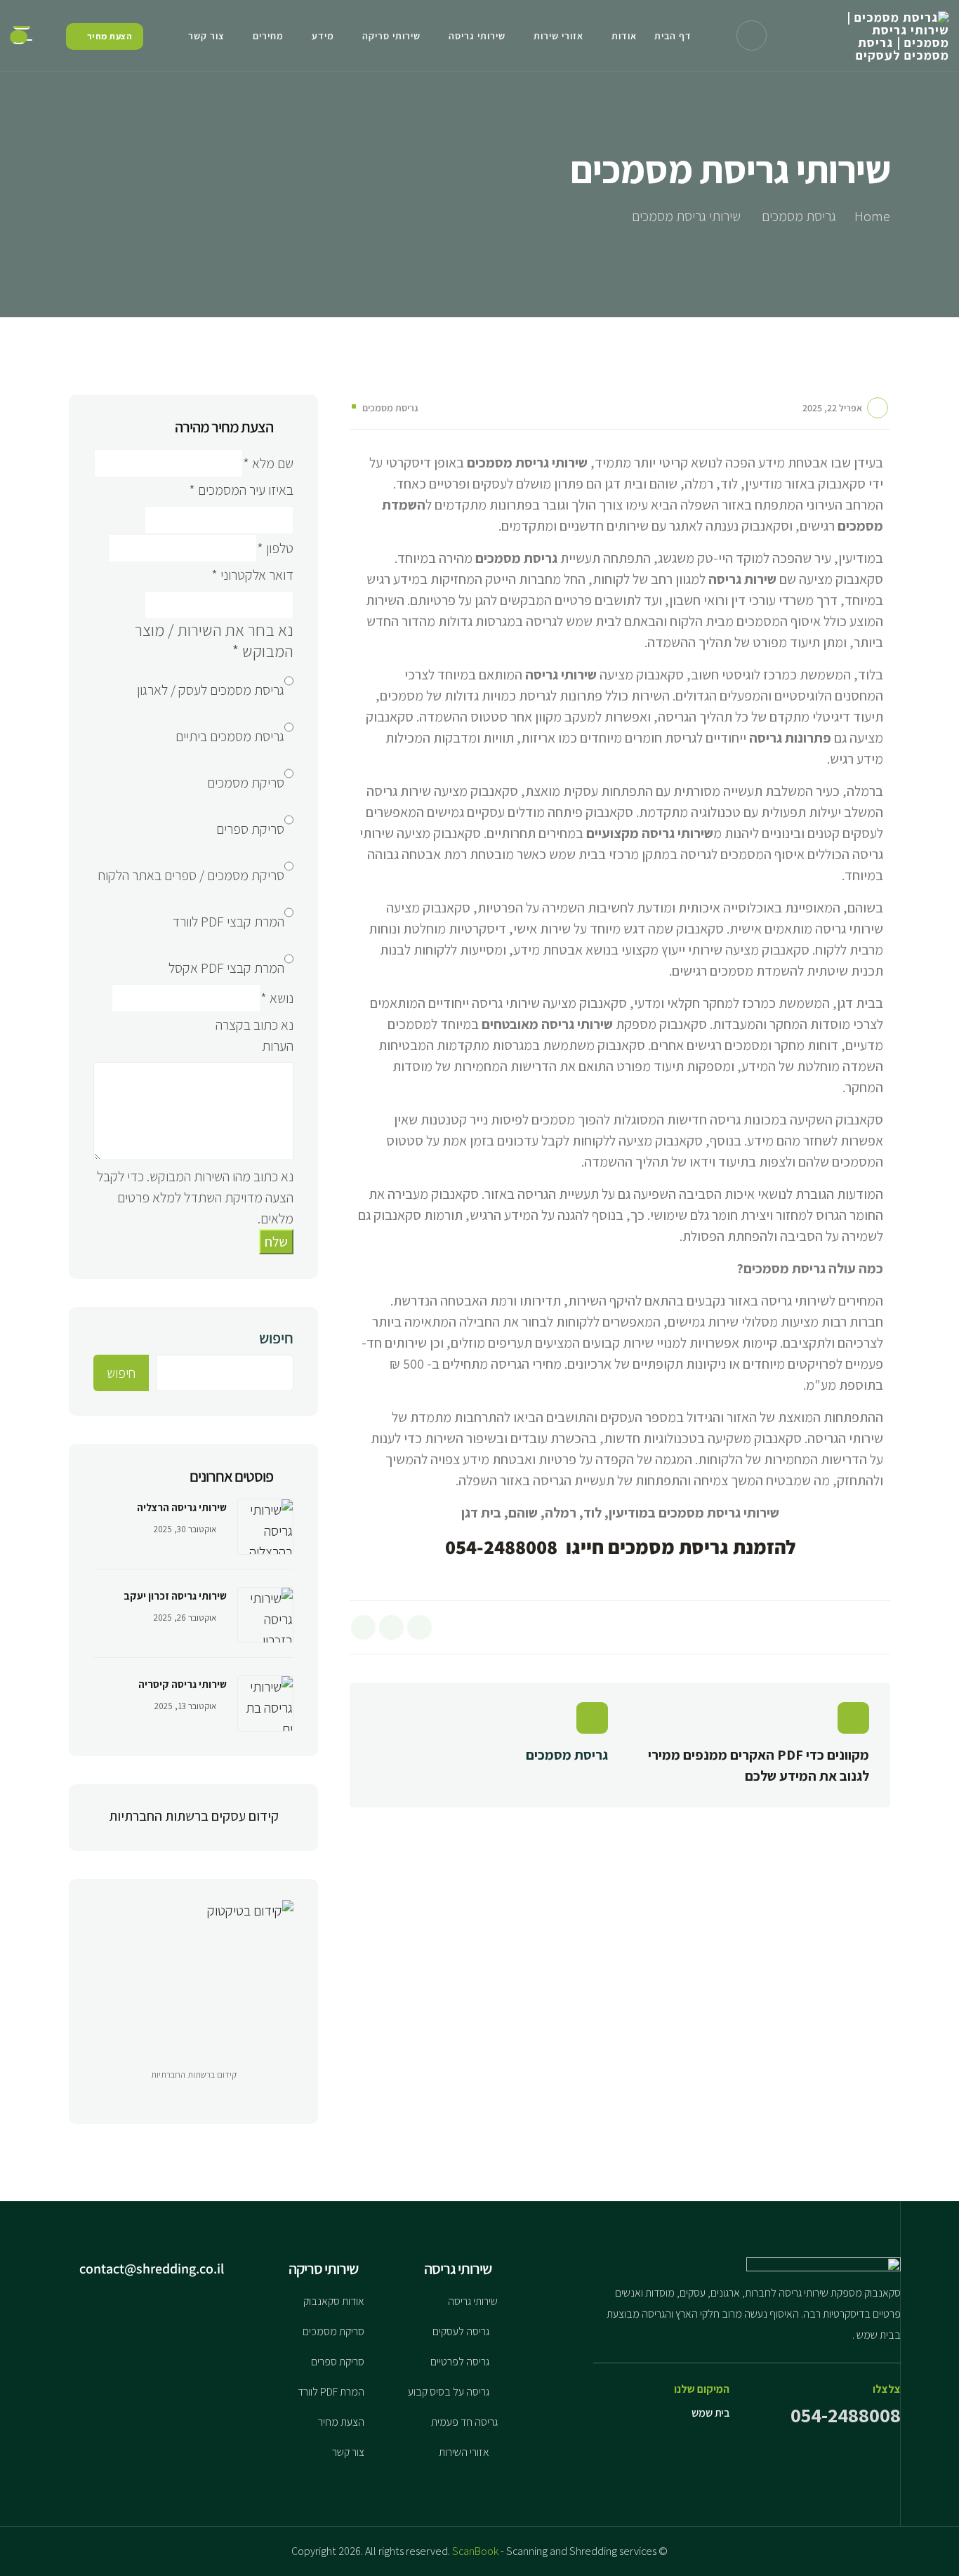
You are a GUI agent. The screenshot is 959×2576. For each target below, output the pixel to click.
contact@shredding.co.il (153, 2269)
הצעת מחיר (341, 2422)
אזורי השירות (464, 2452)
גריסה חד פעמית (464, 2422)
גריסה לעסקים (461, 2331)
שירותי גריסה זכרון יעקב (175, 1596)
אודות (624, 36)
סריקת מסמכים (246, 783)
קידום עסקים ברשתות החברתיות (194, 1816)
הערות (278, 1046)
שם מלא (268, 463)
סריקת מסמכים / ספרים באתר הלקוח (191, 875)
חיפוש (276, 1338)
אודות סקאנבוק (334, 2301)
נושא (277, 998)
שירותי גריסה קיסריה (183, 1684)
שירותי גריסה (477, 36)
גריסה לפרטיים (460, 2362)
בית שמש (710, 2413)
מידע (323, 36)
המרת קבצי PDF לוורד (228, 922)
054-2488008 (846, 2415)
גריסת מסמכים (390, 408)
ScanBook (475, 2551)
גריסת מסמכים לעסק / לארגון (211, 690)
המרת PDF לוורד (331, 2392)
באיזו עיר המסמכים (241, 490)
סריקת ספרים (250, 829)
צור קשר (206, 36)
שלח (276, 1242)
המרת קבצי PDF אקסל (226, 968)
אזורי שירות (558, 36)
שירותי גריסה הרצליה (182, 1507)
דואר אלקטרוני (252, 575)
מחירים (268, 36)
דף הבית (673, 36)
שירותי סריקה (391, 36)
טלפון (275, 548)
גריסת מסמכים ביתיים (230, 736)
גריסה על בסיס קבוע (449, 2392)
